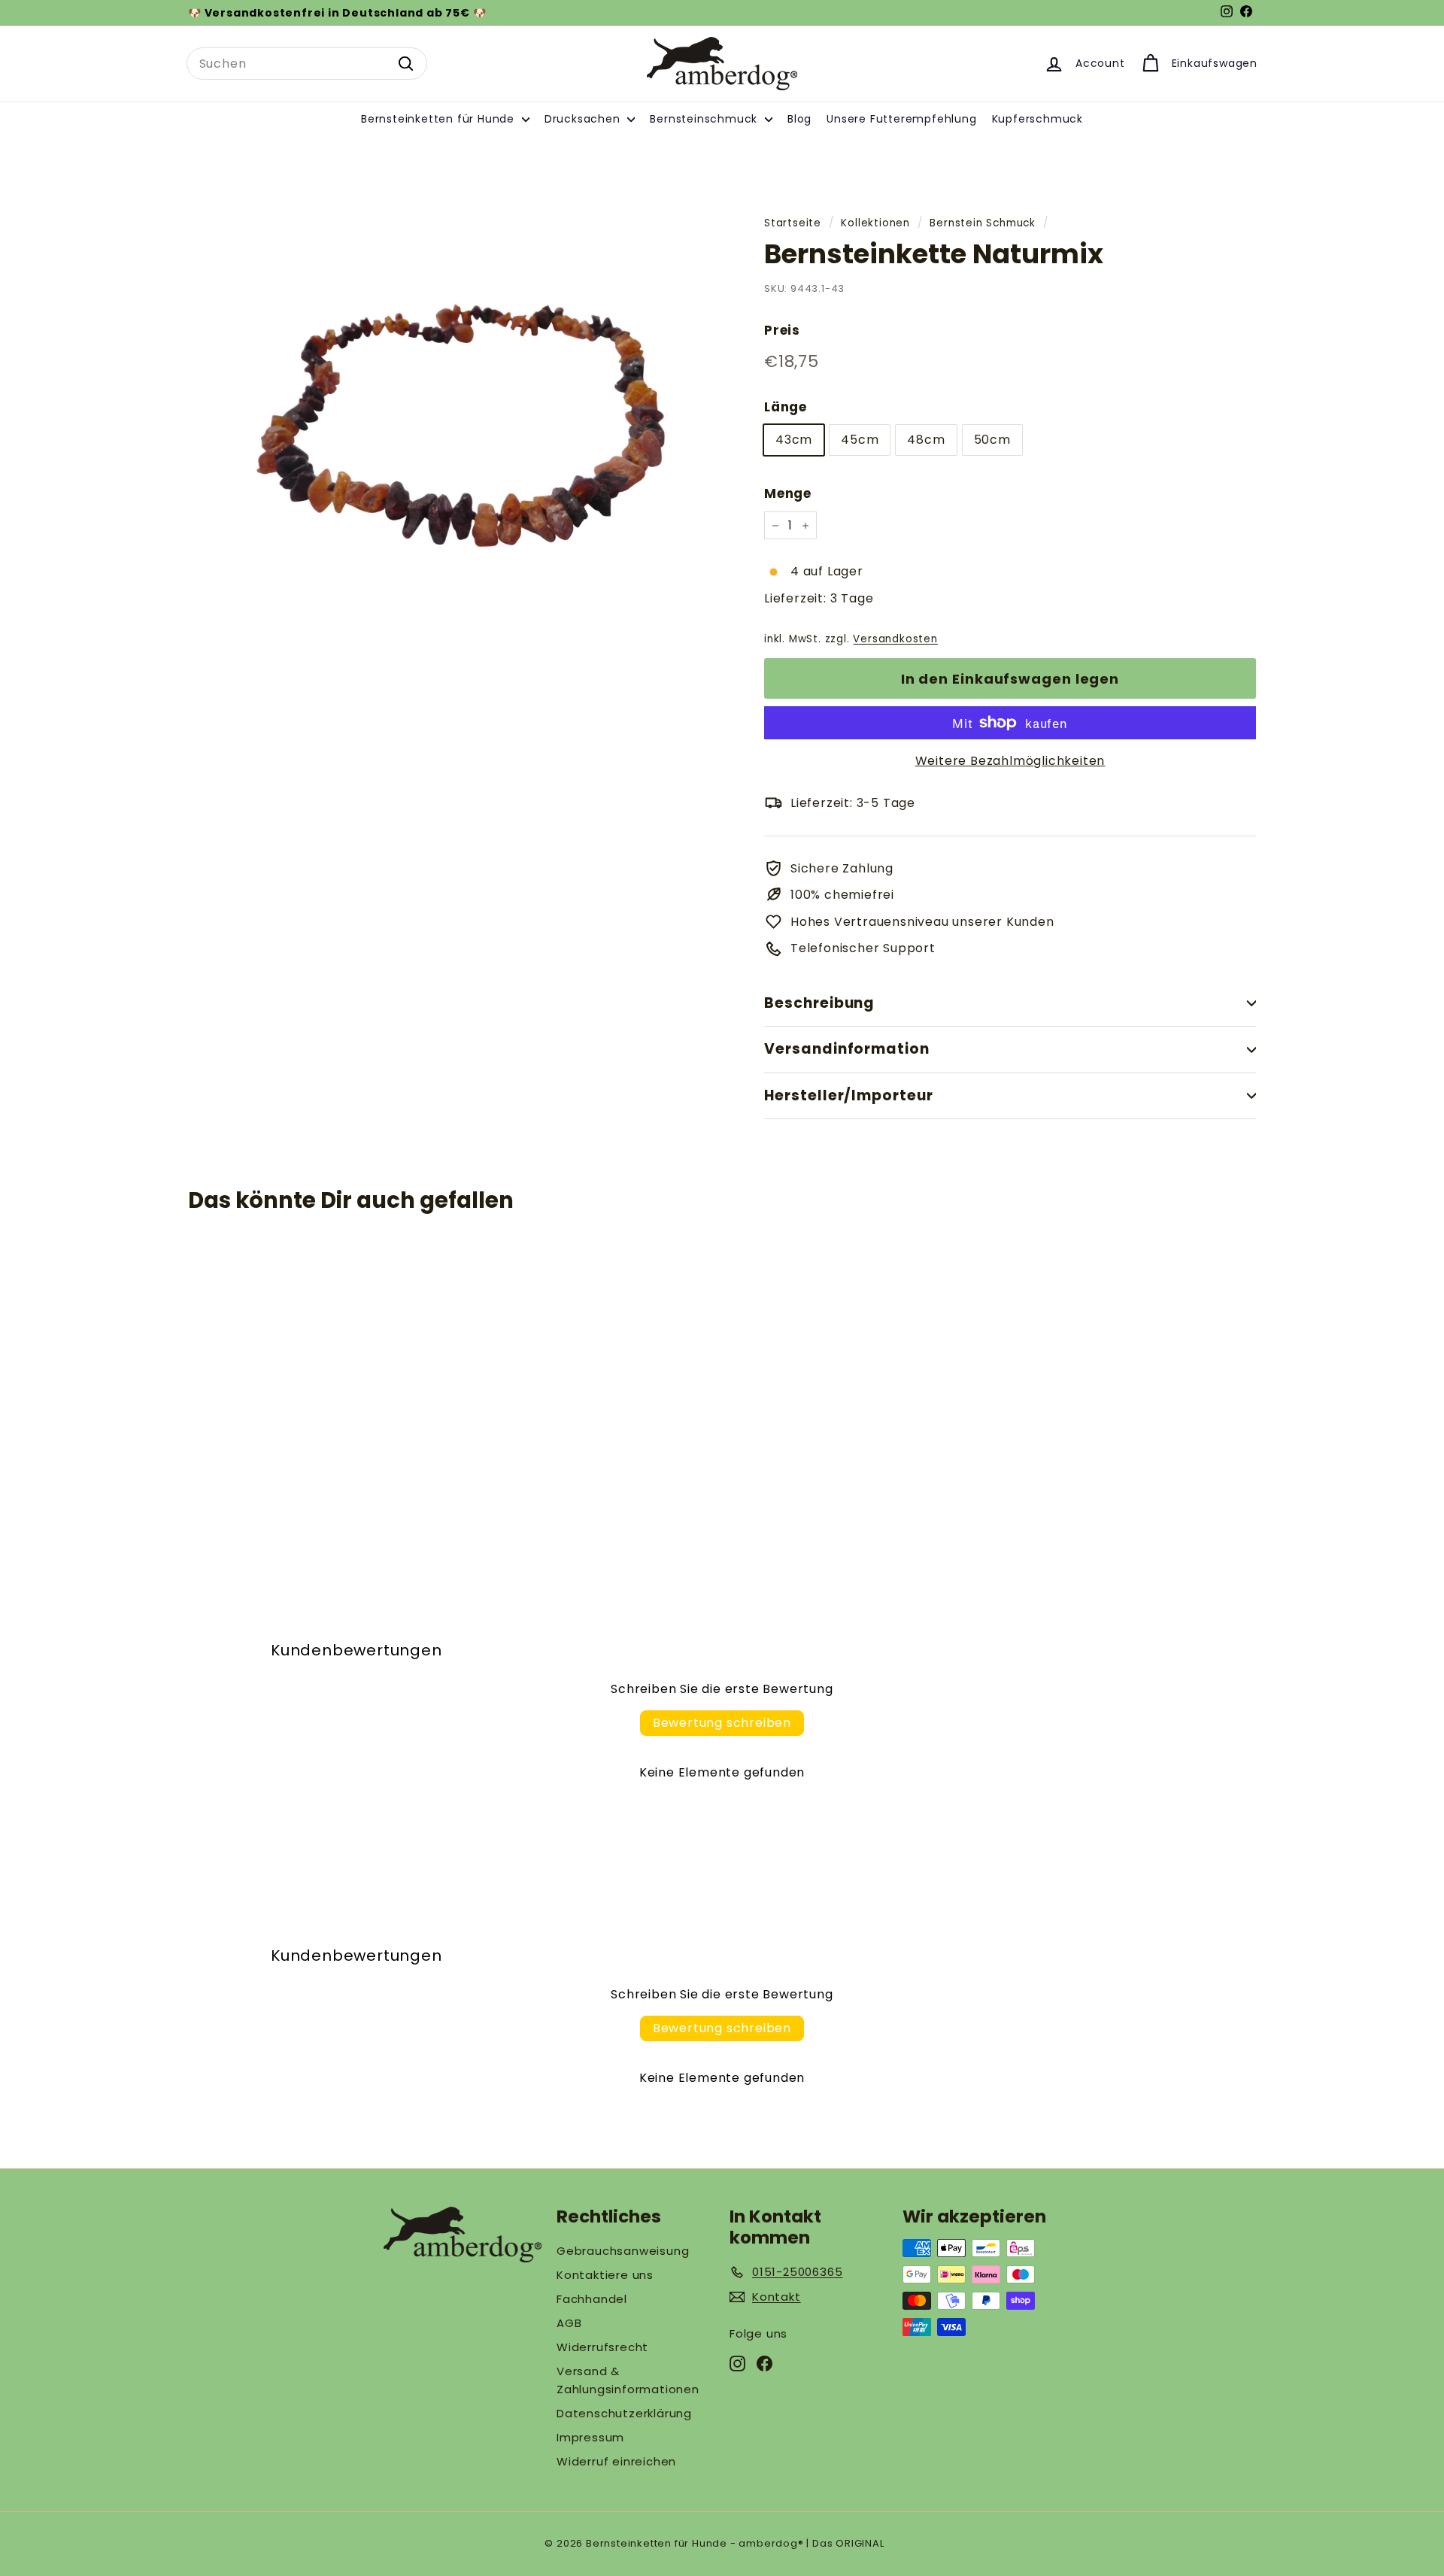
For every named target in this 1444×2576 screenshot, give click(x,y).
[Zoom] (451, 437)
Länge (786, 407)
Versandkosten (895, 639)
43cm (794, 440)
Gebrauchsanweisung (623, 2251)
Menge (788, 493)
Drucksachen (584, 119)
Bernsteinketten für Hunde (440, 119)
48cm (926, 440)
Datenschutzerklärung (624, 2413)
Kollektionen (875, 223)
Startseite (793, 223)
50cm (992, 440)
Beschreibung (819, 1003)
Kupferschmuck (1037, 119)
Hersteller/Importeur (849, 1095)
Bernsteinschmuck (705, 119)
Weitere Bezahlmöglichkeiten (1010, 761)
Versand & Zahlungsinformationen (628, 2380)
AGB (569, 2323)
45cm (860, 440)
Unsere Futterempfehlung (901, 119)
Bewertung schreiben (722, 1723)
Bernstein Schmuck (983, 223)
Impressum (590, 2437)
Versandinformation (847, 1049)
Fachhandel (592, 2299)
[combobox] (307, 64)
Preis (782, 330)
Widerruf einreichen (616, 2461)
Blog (799, 119)
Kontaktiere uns (605, 2275)
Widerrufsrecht (602, 2347)
